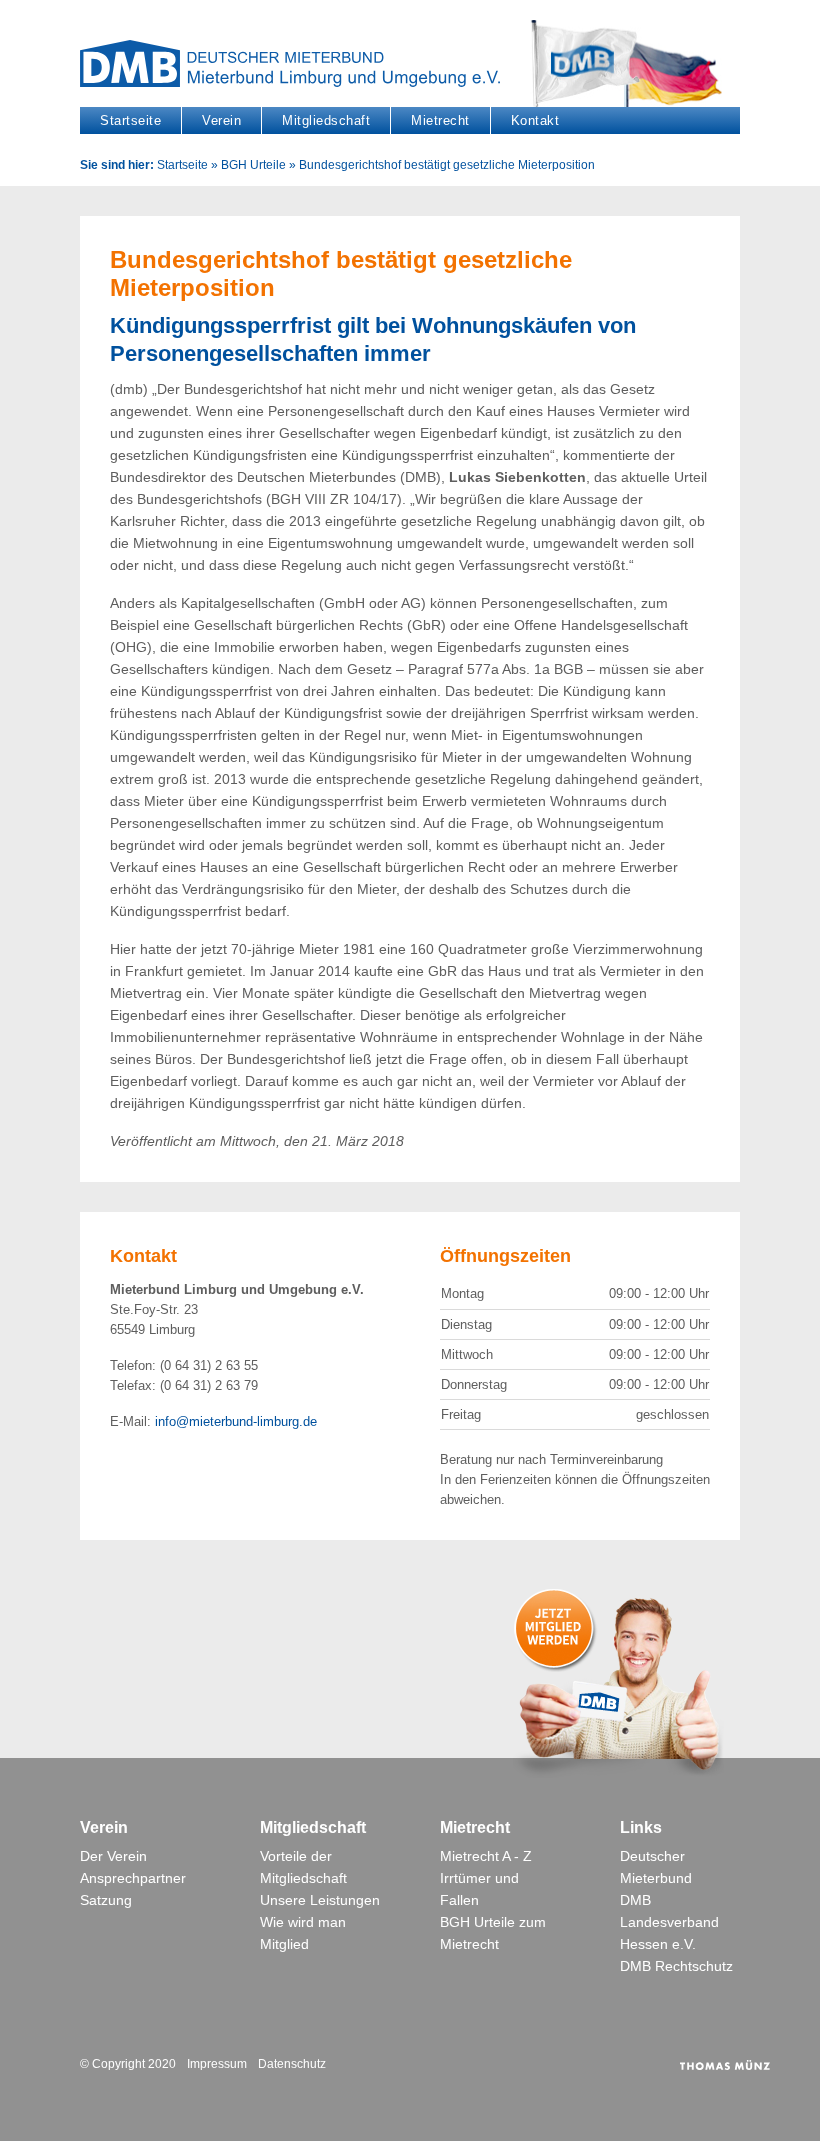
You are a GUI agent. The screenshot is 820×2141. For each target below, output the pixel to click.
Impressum (217, 2064)
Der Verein (113, 1856)
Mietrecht (440, 120)
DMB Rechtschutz (676, 1966)
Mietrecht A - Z (486, 1856)
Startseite (130, 120)
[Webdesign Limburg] (725, 2064)
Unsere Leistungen (320, 1900)
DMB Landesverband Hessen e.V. (669, 1922)
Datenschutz (292, 2064)
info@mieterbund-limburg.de (236, 1421)
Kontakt (535, 120)
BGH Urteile (253, 165)
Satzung (106, 1900)
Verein (221, 120)
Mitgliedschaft (326, 120)
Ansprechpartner (133, 1878)
